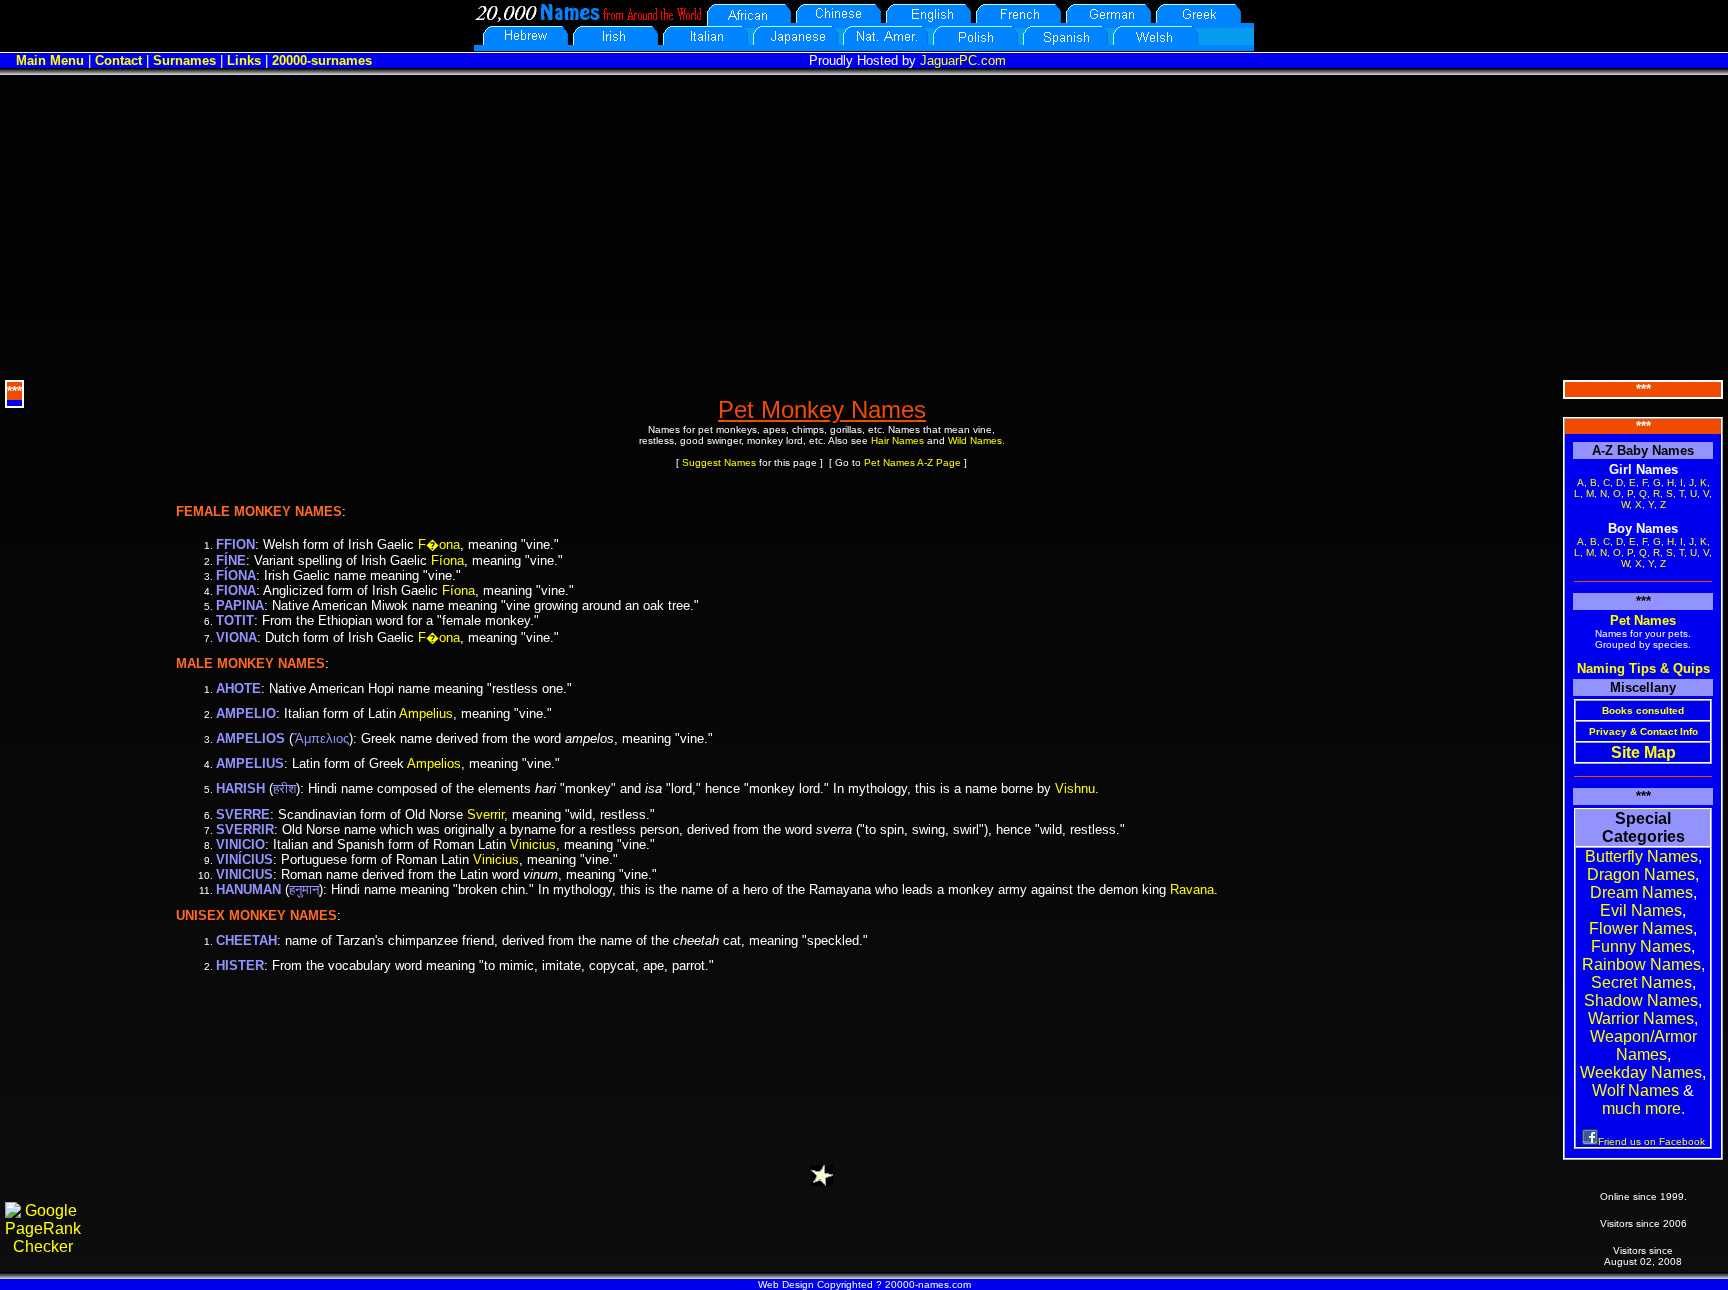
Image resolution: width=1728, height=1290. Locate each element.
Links (244, 60)
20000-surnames (322, 60)
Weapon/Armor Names (1643, 1045)
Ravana (1192, 889)
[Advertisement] (864, 225)
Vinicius (533, 844)
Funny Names (1641, 946)
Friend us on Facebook (1651, 1141)
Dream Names (1641, 892)
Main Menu (50, 60)
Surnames (184, 60)
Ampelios (434, 763)
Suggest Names (719, 462)
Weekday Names (1641, 1072)
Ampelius (426, 713)
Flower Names (1641, 928)
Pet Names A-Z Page (912, 462)
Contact (118, 60)
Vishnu (1075, 788)
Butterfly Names (1641, 856)
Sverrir (485, 814)
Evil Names (1641, 910)
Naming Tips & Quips (1643, 668)
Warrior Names (1641, 1018)
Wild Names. (976, 440)
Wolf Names (1635, 1090)
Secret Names (1641, 982)
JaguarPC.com (963, 60)
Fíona (447, 560)
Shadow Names (1641, 1000)
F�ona (439, 544)
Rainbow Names (1641, 964)
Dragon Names (1641, 874)
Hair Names (897, 440)
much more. (1643, 1108)
